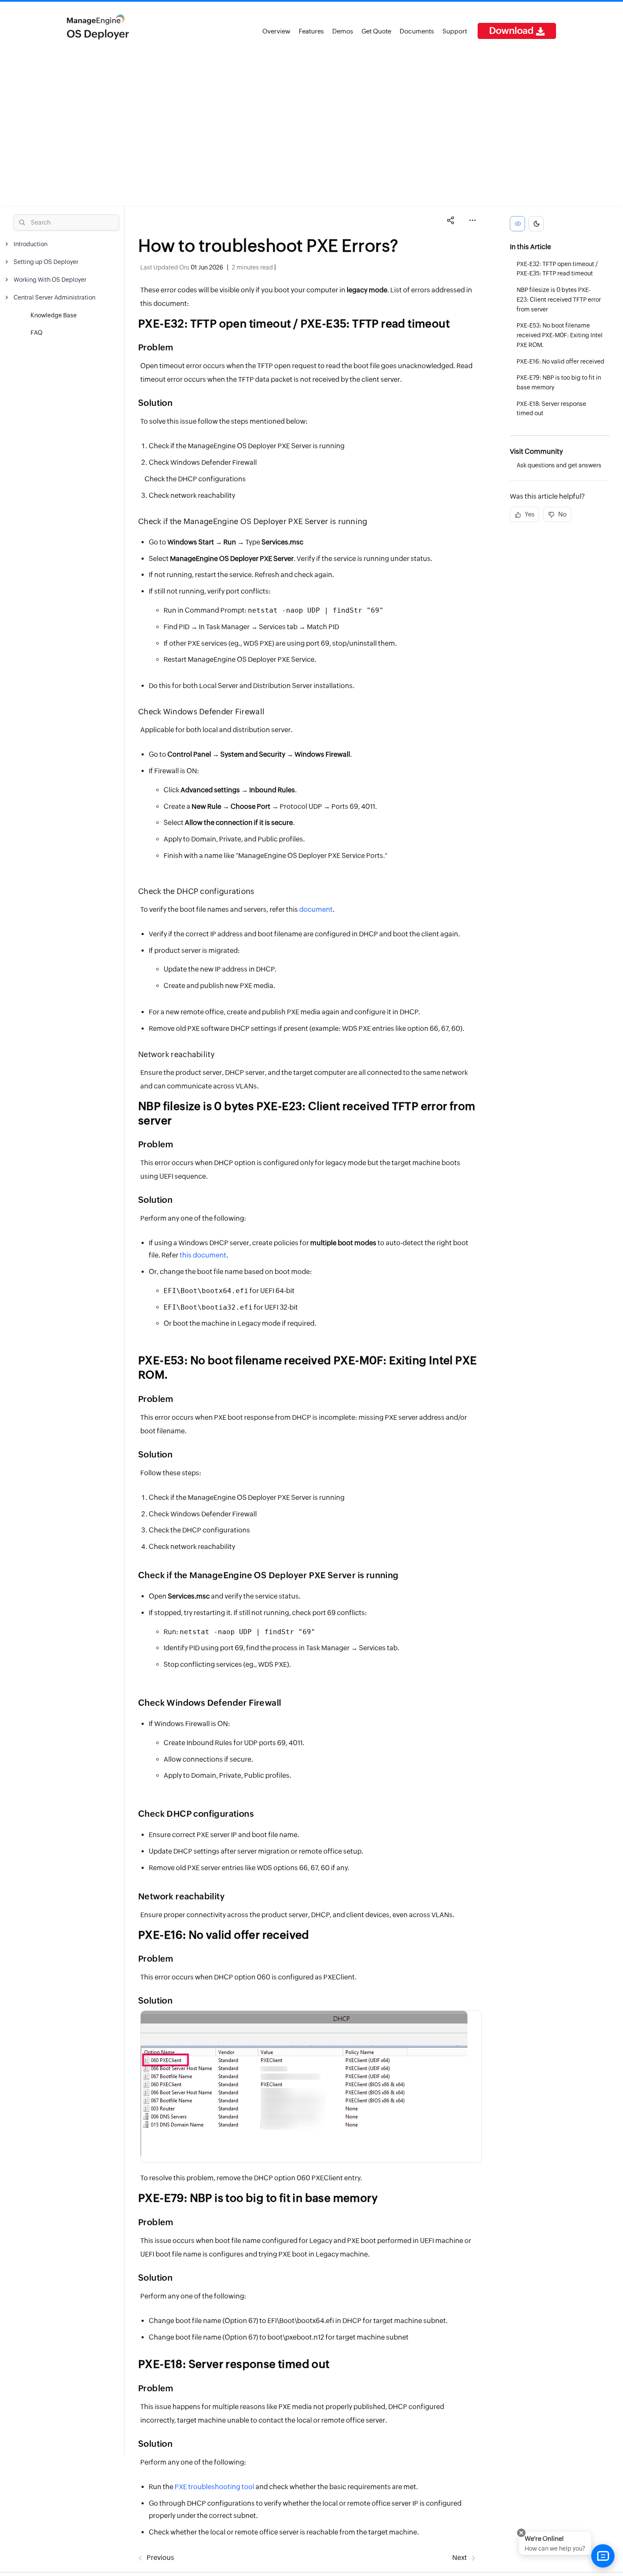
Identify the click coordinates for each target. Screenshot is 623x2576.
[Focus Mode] (517, 224)
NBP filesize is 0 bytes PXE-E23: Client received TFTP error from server (559, 300)
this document (203, 1255)
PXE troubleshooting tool (214, 2487)
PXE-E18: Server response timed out (551, 409)
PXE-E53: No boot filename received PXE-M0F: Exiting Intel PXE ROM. (560, 336)
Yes (529, 515)
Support (455, 31)
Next (460, 2558)
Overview (276, 31)
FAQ (36, 333)
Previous (160, 2558)
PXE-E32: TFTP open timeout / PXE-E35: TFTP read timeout (557, 269)
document (316, 909)
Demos (343, 31)
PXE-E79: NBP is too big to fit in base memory (559, 383)
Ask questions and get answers (559, 465)
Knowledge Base (54, 315)
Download (512, 31)
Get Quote (376, 31)
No (562, 515)
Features (311, 31)
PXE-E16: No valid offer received (560, 361)
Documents (417, 31)
